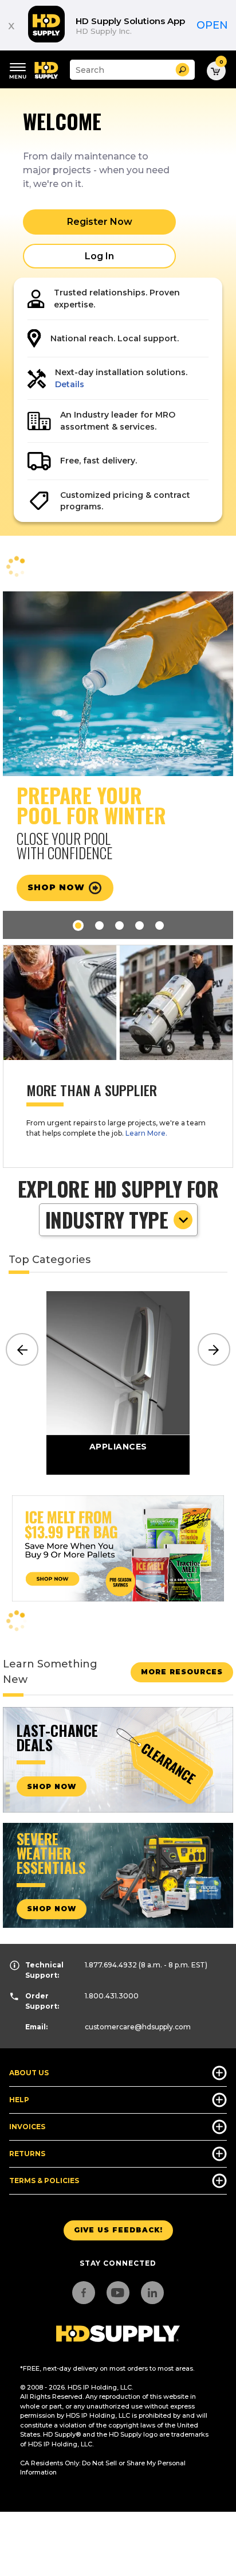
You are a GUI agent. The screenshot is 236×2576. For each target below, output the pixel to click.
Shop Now (52, 1909)
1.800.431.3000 (112, 1996)
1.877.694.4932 (111, 1965)
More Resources (182, 1672)
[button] (182, 70)
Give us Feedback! (118, 2230)
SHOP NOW (52, 1786)
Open (212, 25)
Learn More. (146, 1133)
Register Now (100, 222)
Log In (99, 256)
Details (70, 384)
